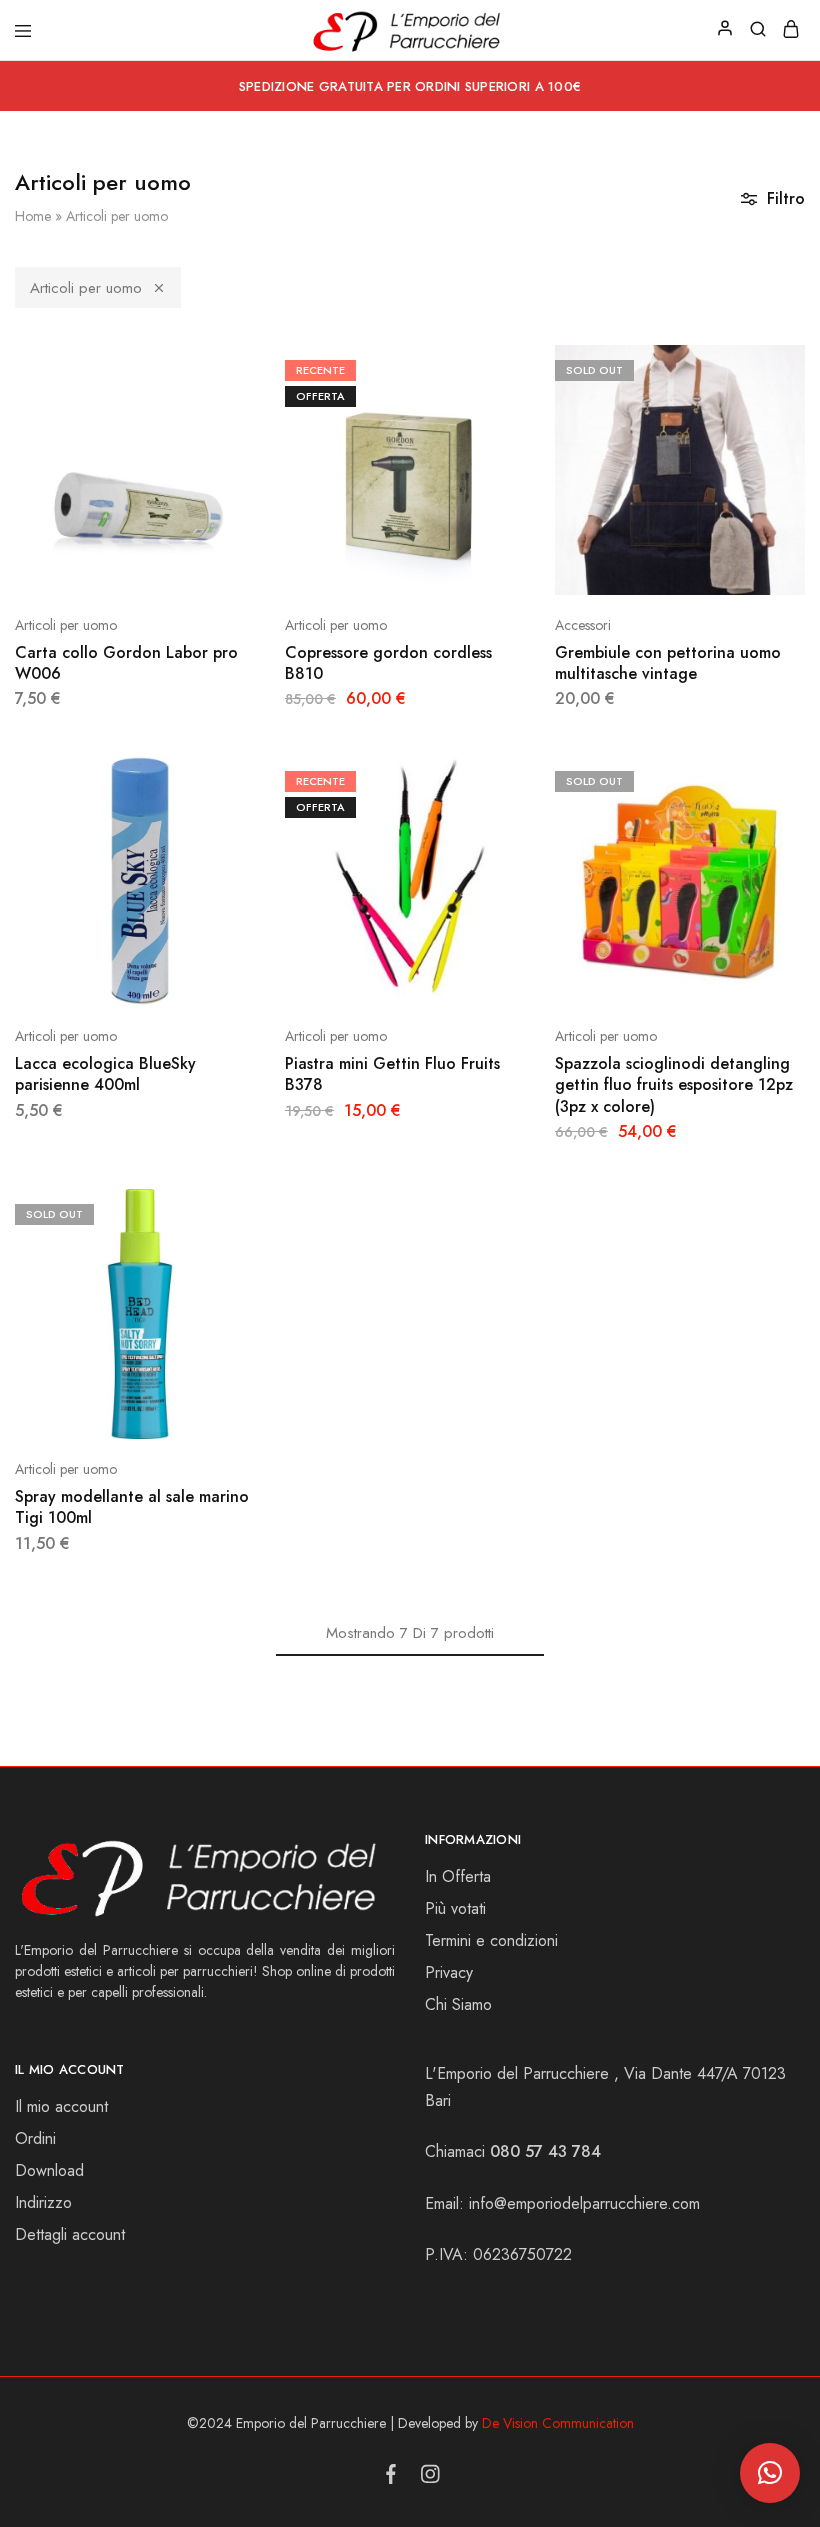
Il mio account (61, 2106)
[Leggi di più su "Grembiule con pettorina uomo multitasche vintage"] (792, 368)
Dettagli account (70, 2234)
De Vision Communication (558, 2423)
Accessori (583, 625)
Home (33, 216)
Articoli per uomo (86, 288)
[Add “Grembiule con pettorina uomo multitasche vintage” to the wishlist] (792, 430)
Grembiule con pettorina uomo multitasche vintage (668, 663)
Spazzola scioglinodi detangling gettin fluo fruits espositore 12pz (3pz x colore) (674, 1085)
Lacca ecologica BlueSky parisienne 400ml (105, 1074)
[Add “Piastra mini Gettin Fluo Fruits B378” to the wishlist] (522, 841)
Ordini (35, 2138)
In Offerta (458, 1876)
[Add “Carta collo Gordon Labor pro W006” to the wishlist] (252, 430)
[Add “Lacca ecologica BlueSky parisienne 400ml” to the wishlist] (252, 841)
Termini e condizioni (491, 1940)
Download (49, 2170)
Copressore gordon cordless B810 (388, 663)
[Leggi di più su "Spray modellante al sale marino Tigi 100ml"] (252, 1212)
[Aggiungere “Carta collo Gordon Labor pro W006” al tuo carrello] (252, 368)
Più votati (455, 1908)
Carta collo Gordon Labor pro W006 (126, 663)
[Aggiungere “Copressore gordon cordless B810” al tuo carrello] (522, 368)
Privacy (449, 1972)
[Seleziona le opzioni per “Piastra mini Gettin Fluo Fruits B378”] (522, 779)
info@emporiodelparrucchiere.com (584, 2203)
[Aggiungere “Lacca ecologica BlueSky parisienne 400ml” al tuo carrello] (252, 779)
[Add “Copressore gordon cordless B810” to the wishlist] (522, 430)
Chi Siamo (458, 2004)
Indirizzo (43, 2202)
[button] (770, 2473)
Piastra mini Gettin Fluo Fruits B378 (392, 1074)
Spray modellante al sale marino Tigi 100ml (132, 1507)
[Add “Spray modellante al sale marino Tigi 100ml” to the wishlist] (252, 1274)
